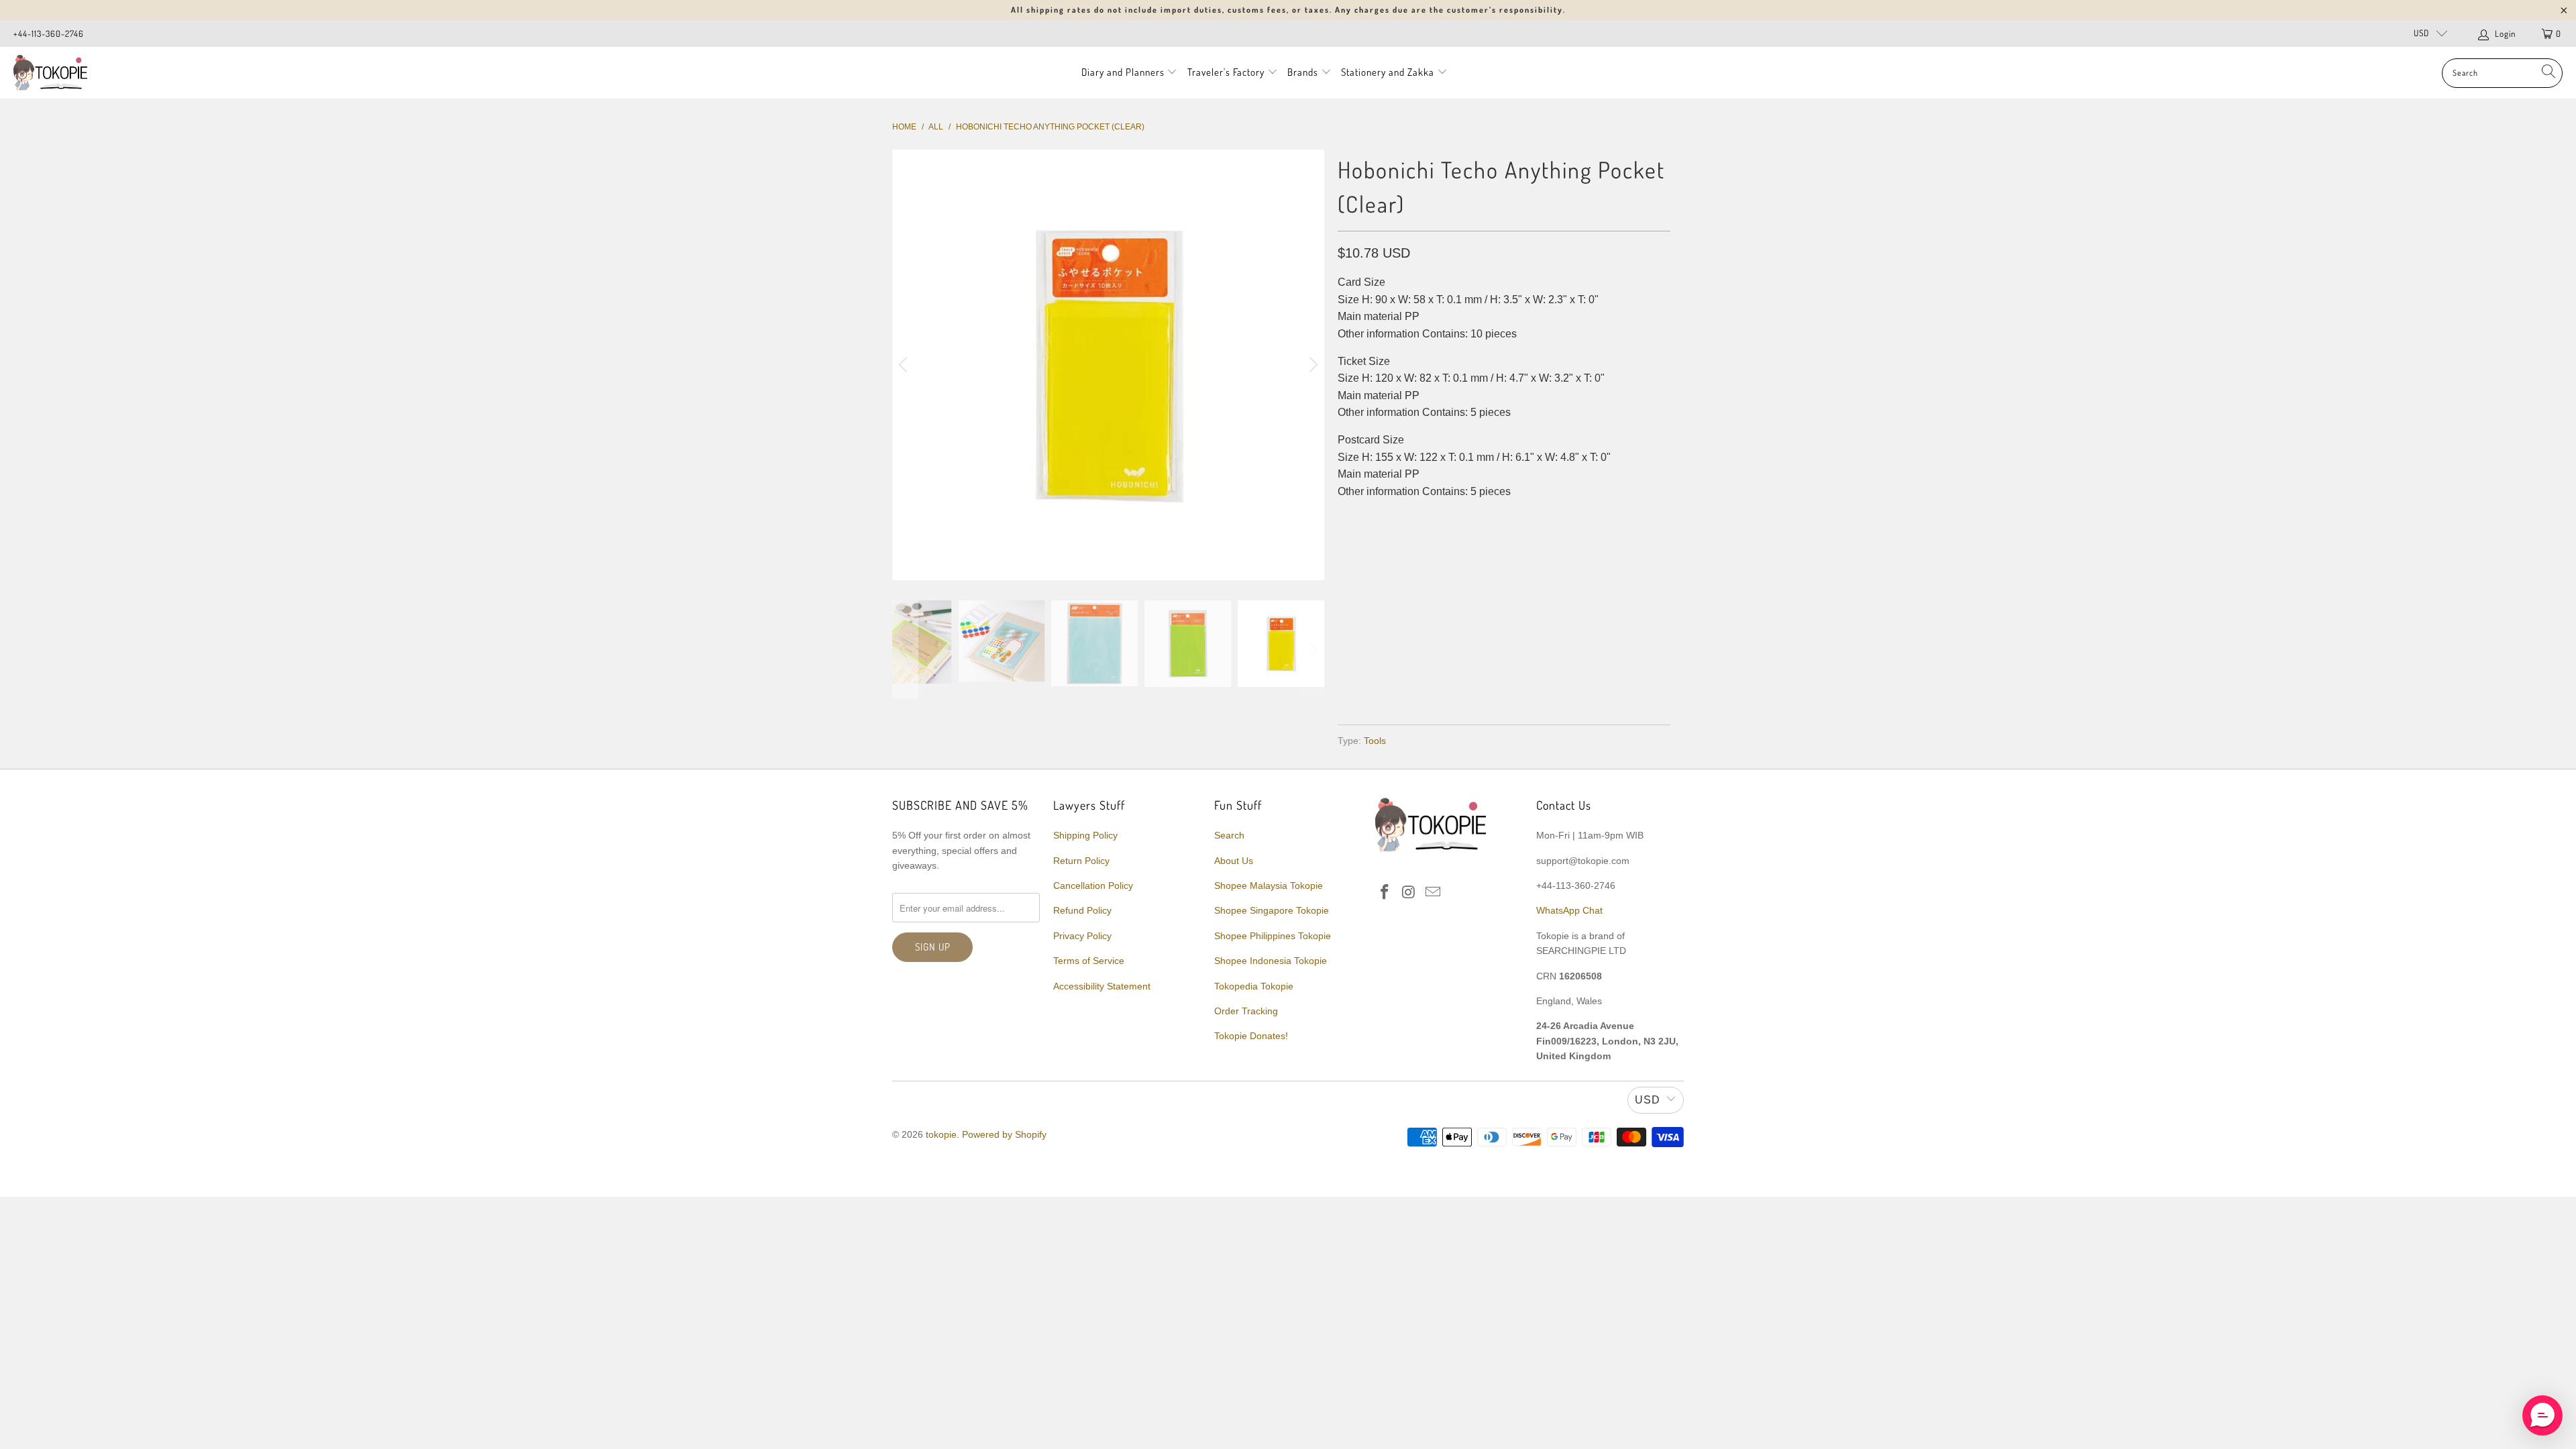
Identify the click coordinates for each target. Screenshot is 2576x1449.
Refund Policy (1082, 910)
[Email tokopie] (1433, 893)
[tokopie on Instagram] (1409, 893)
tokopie (941, 1134)
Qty (1347, 584)
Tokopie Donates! (1251, 1036)
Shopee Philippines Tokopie (1273, 936)
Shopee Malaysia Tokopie (1269, 885)
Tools (1375, 741)
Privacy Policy (1082, 936)
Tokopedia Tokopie (1254, 986)
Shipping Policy (1085, 835)
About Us (1234, 861)
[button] (2542, 1415)
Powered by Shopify (1004, 1134)
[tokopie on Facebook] (1385, 893)
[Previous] (905, 365)
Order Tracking (1246, 1011)
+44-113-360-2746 (49, 34)
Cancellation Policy (1093, 885)
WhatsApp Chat (1569, 910)
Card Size (1368, 545)
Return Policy (1081, 861)
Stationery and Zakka (1388, 72)
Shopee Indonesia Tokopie (1271, 961)
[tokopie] (50, 73)
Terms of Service (1089, 961)
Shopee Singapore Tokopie (1272, 910)
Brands (1303, 72)
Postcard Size (1522, 545)
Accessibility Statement (1102, 986)
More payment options (1585, 683)
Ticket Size (1439, 545)
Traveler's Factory (1227, 72)
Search (1229, 835)
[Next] (1311, 365)
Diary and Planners (1123, 72)
